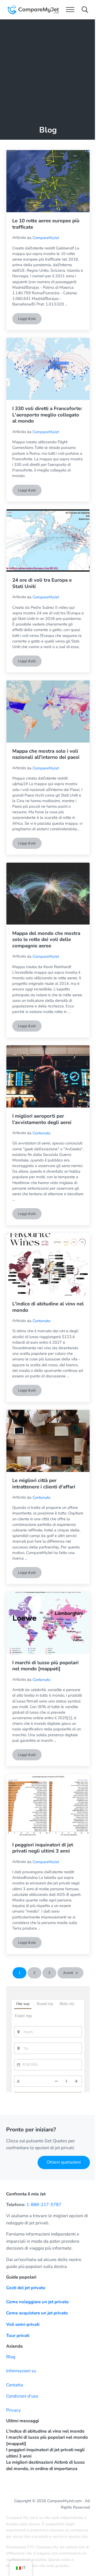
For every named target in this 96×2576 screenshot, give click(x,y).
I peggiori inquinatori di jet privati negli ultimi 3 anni (43, 1848)
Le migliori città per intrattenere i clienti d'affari (44, 1484)
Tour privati (18, 2336)
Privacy (13, 2410)
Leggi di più (30, 320)
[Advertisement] (48, 70)
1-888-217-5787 (44, 2205)
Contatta (15, 2385)
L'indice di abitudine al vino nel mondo (48, 1307)
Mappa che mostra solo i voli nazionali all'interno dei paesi (46, 754)
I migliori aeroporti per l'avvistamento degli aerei (42, 1119)
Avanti (68, 1973)
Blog (11, 2357)
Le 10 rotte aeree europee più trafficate (46, 224)
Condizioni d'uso (22, 2396)
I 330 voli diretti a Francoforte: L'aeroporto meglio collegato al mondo (47, 415)
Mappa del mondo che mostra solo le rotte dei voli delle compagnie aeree (46, 940)
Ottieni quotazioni (64, 2162)
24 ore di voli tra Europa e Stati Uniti (42, 583)
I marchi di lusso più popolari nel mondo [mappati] (45, 1666)
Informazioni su (21, 2371)
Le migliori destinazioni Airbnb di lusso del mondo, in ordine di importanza (45, 2465)
